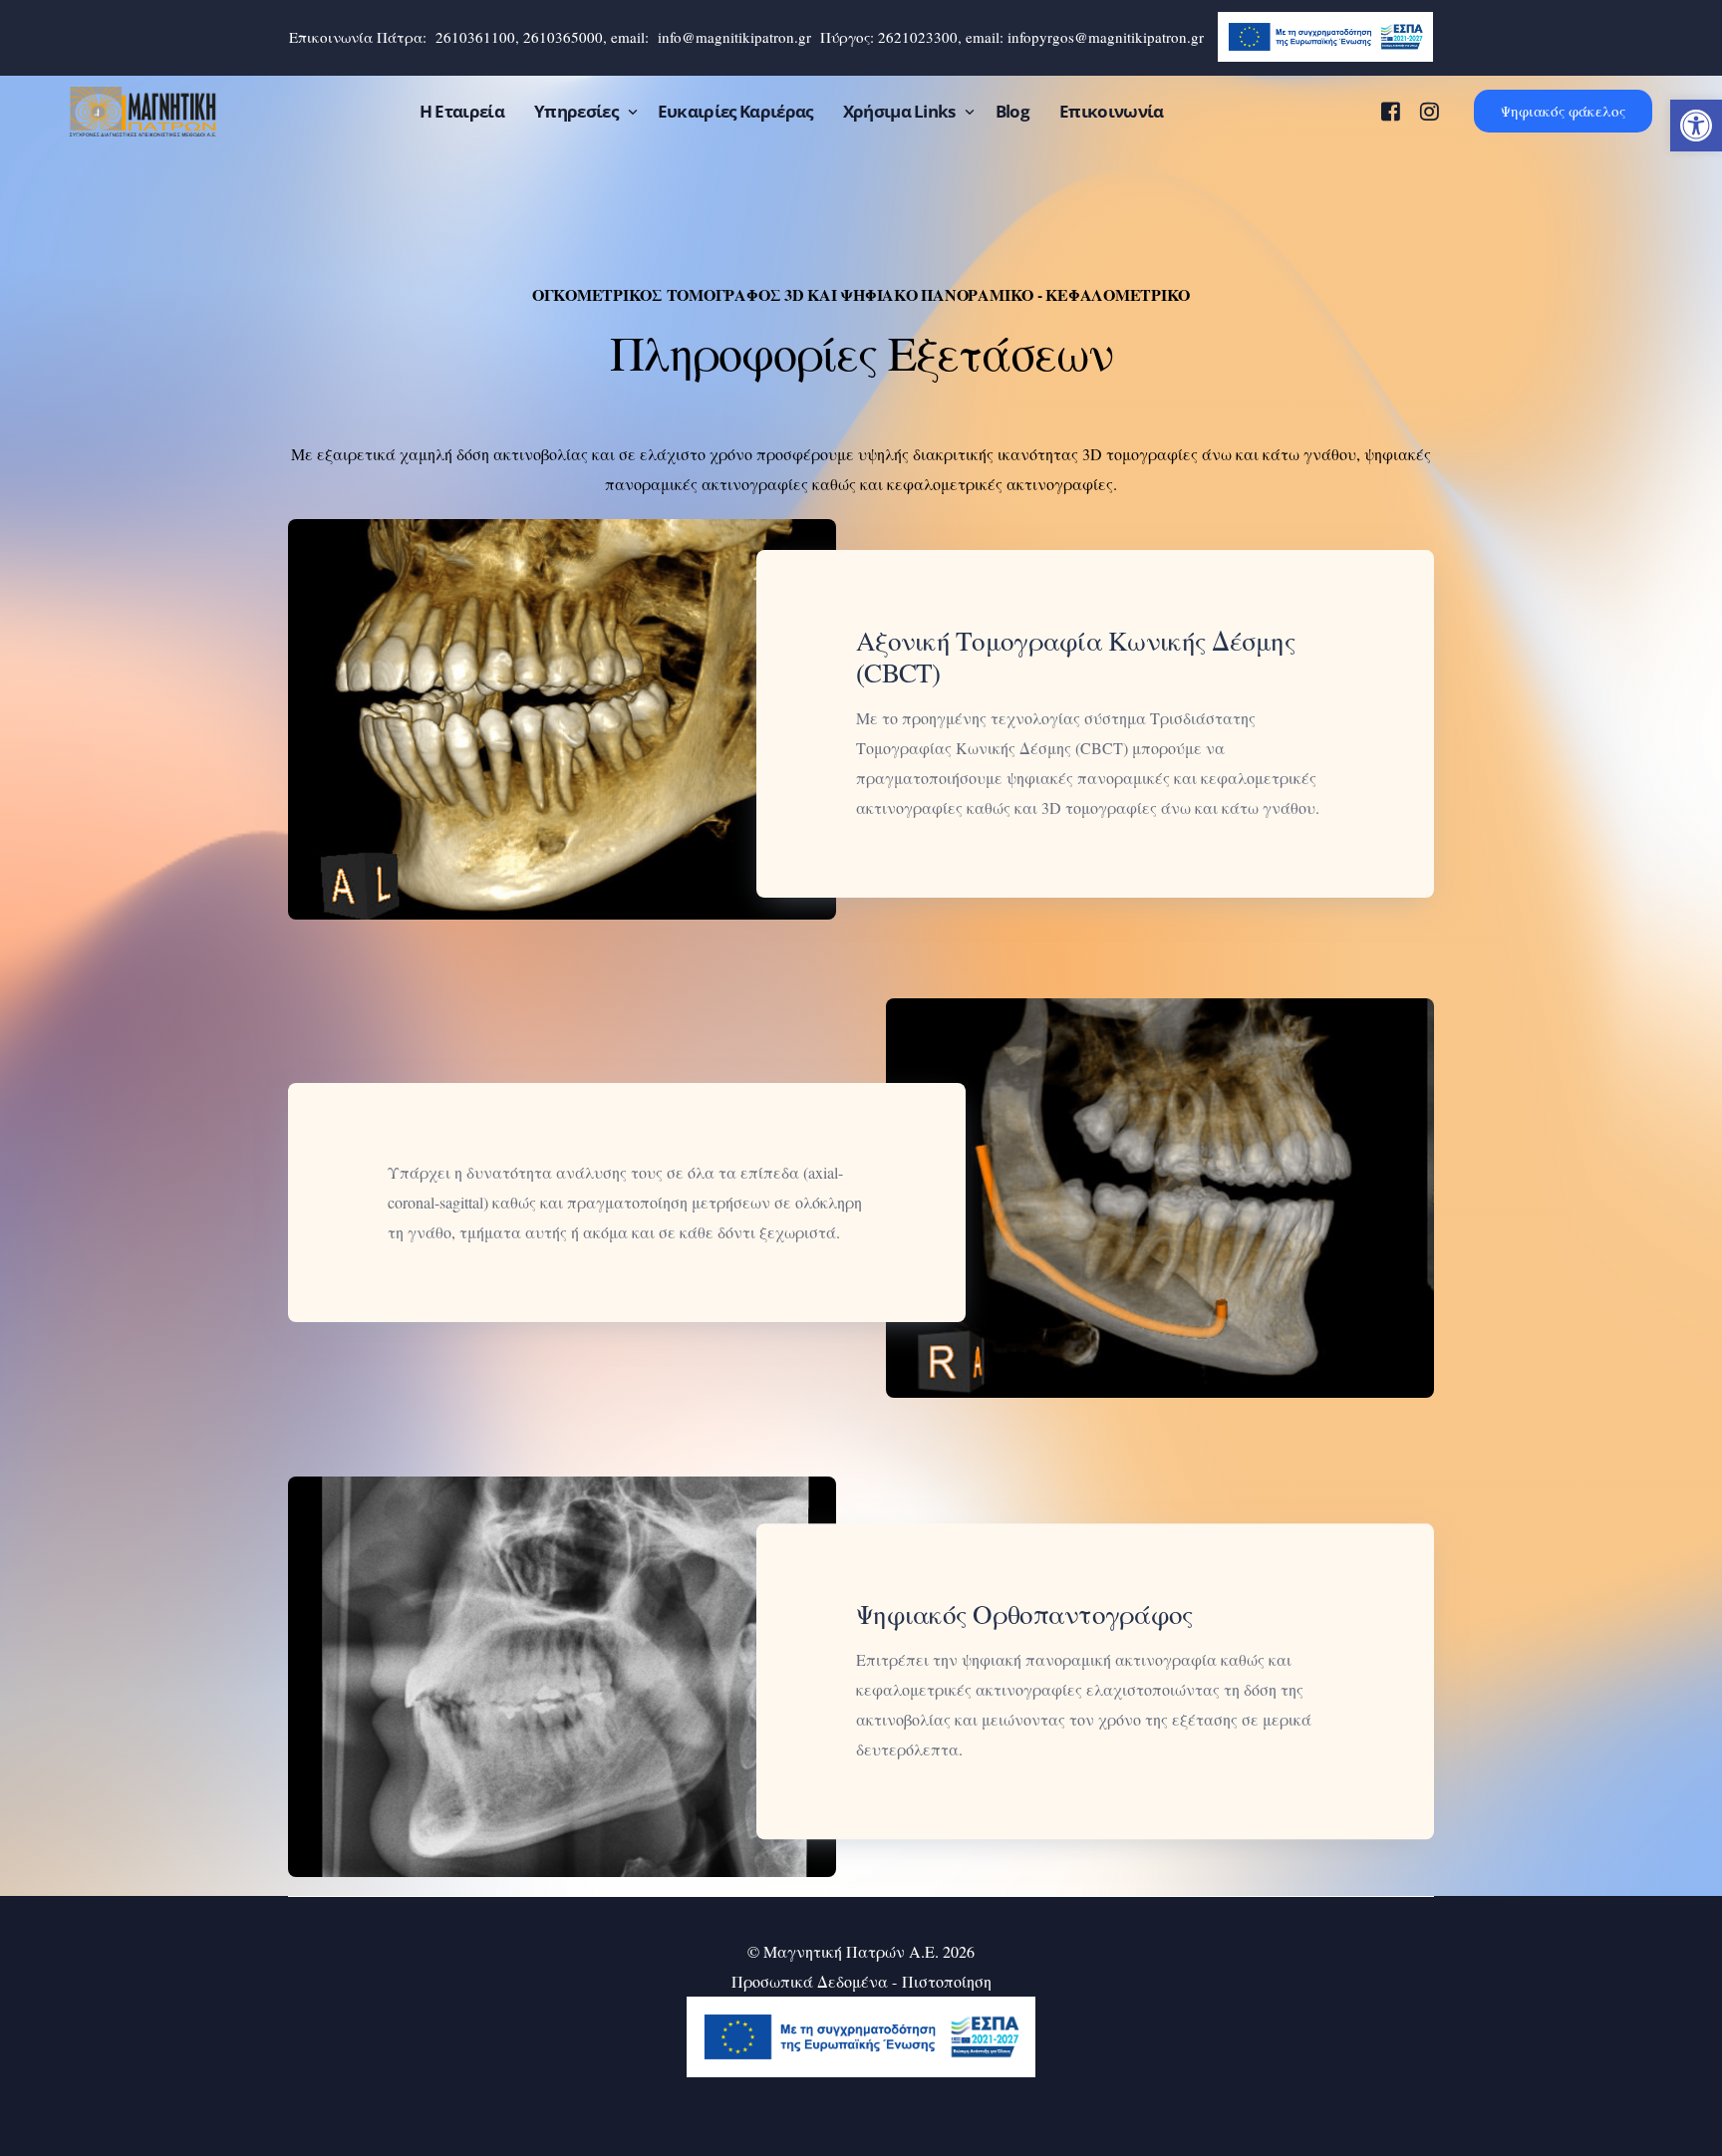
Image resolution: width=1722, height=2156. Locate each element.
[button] (1696, 126)
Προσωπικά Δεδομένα (810, 1981)
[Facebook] (1391, 109)
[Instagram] (1430, 109)
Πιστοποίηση (947, 1981)
